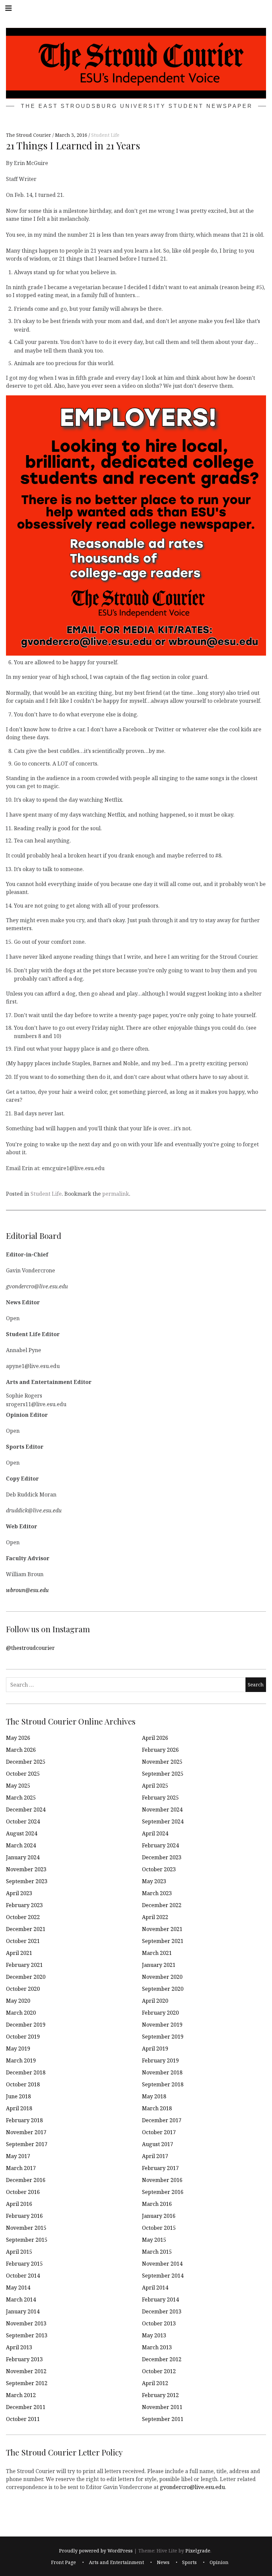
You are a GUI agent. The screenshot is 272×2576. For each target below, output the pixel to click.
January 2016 (159, 2216)
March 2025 (21, 1798)
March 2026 (21, 1750)
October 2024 (23, 1821)
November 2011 (162, 2407)
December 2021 (26, 1929)
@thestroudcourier (30, 1648)
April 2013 (19, 2347)
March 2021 (157, 1953)
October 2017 (159, 2132)
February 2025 (160, 1798)
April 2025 (155, 1786)
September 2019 (163, 2037)
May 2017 (18, 2156)
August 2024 (22, 1833)
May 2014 (18, 2288)
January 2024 (23, 1857)
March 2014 (21, 2299)
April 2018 (19, 2108)
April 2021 (19, 1953)
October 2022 (23, 1917)
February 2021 (24, 1965)
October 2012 (159, 2371)
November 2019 (162, 2025)
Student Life (105, 135)
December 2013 (162, 2311)
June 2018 (18, 2096)
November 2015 (26, 2228)
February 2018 (24, 2120)
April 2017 (155, 2156)
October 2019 (23, 2037)
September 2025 (163, 1774)
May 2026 (18, 1738)
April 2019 (155, 2049)
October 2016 (23, 2192)
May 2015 (154, 2240)
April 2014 (155, 2288)
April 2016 (19, 2204)
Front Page (64, 2562)
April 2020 (155, 2001)
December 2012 (162, 2359)
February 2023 (24, 1905)
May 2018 (154, 2096)
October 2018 (23, 2084)
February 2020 (160, 2013)
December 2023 (162, 1857)
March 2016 (157, 2204)
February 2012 (160, 2395)
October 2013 (159, 2323)
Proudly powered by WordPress (96, 2551)
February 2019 (160, 2060)
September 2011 (163, 2419)
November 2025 (162, 1762)
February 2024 (160, 1845)
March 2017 (21, 2168)
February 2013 (24, 2359)
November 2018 (162, 2072)
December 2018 (26, 2072)
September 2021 (163, 1941)
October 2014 (23, 2276)
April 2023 (19, 1893)
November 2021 (162, 1929)
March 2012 (21, 2395)
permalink (116, 1194)
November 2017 (26, 2132)
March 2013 (157, 2347)
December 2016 (26, 2180)
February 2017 (160, 2168)
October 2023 (159, 1869)
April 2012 (155, 2383)
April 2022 (155, 1917)
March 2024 (21, 1845)
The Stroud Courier (29, 135)
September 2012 (27, 2383)
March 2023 (157, 1893)
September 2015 (27, 2240)
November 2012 (26, 2371)
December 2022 (162, 1905)
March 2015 (157, 2252)
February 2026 (160, 1750)
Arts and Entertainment (116, 2562)
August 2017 (158, 2144)
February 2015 (24, 2264)
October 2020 (23, 1989)
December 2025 (26, 1762)
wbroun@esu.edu (27, 1590)
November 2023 (26, 1869)
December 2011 (26, 2407)
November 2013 (26, 2323)
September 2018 (163, 2084)
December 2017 (162, 2120)
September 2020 (163, 1989)
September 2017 (27, 2144)
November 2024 (162, 1810)
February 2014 (160, 2299)
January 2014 (23, 2311)
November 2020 (162, 1977)
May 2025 (18, 1786)
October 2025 (23, 1774)
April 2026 (155, 1738)
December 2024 (26, 1810)
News (163, 2562)
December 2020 (26, 1977)
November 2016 (162, 2180)
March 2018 (157, 2108)
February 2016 (24, 2216)
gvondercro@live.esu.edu (192, 2487)
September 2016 (163, 2192)
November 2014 (162, 2264)
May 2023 (154, 1881)
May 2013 (154, 2335)
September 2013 (27, 2335)
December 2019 (26, 2025)
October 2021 (23, 1941)
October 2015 (159, 2228)
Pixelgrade (198, 2551)
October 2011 (23, 2419)
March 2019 (21, 2060)
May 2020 (18, 2001)
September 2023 (27, 1881)
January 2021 (159, 1965)
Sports (189, 2562)
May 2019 (18, 2049)
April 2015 (19, 2252)
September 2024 (163, 1821)
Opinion (219, 2562)
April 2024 (155, 1833)
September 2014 (163, 2276)
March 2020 (21, 2013)
